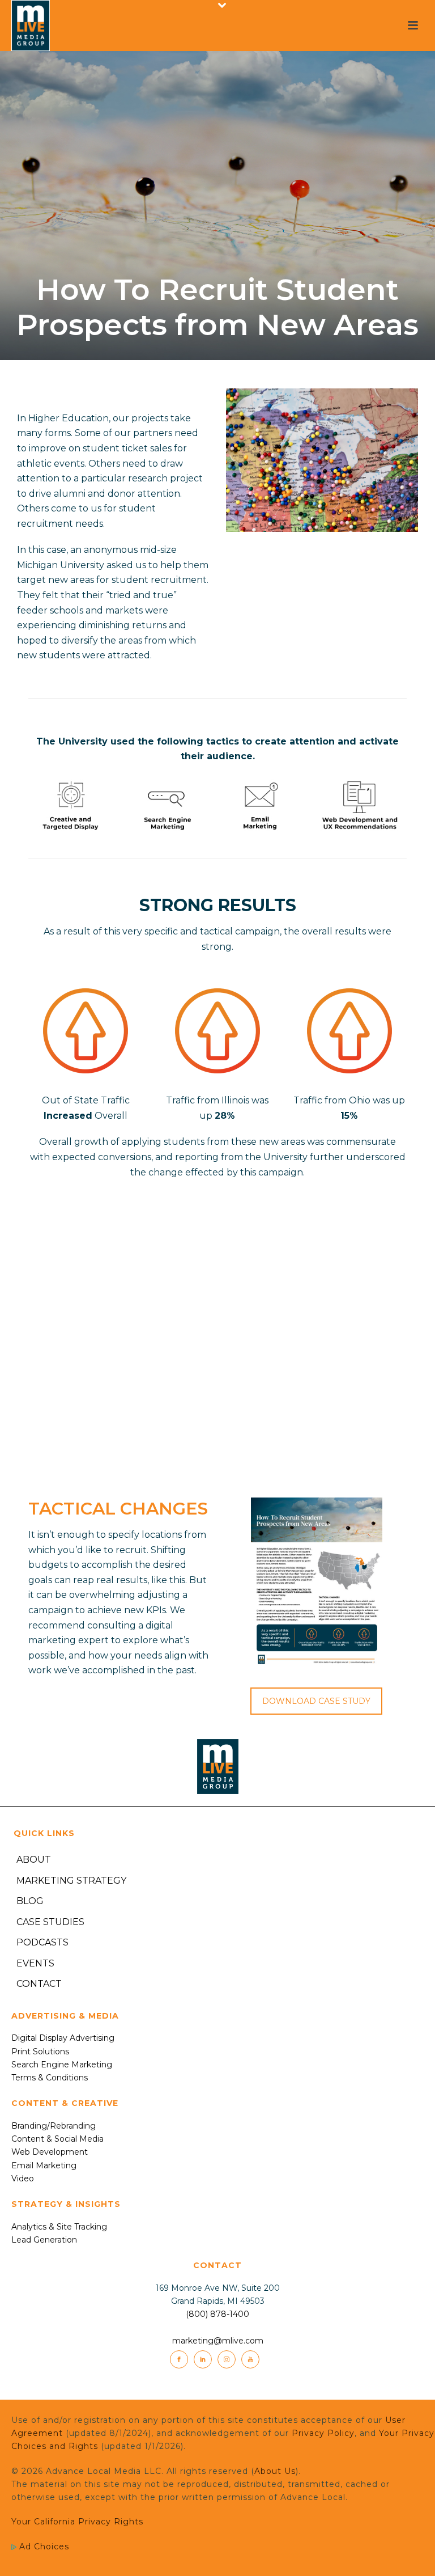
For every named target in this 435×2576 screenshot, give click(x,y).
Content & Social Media (57, 2139)
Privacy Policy (323, 2433)
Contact (39, 1984)
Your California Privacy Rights (77, 2522)
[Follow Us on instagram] (227, 2359)
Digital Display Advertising (63, 2038)
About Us (275, 2471)
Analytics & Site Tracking (59, 2227)
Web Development (50, 2152)
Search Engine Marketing (62, 2065)
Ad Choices (43, 2547)
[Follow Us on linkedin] (203, 2359)
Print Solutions (40, 2052)
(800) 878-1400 (217, 2314)
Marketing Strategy (71, 1881)
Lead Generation (44, 2240)
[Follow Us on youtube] (250, 2359)
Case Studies (50, 1922)
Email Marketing (44, 2165)
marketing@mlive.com (218, 2341)
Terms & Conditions (50, 2078)
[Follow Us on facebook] (179, 2359)
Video (23, 2179)
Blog (30, 1901)
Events (35, 1963)
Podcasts (42, 1942)
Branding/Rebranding (54, 2126)
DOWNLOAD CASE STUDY (316, 1701)
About (34, 1860)
